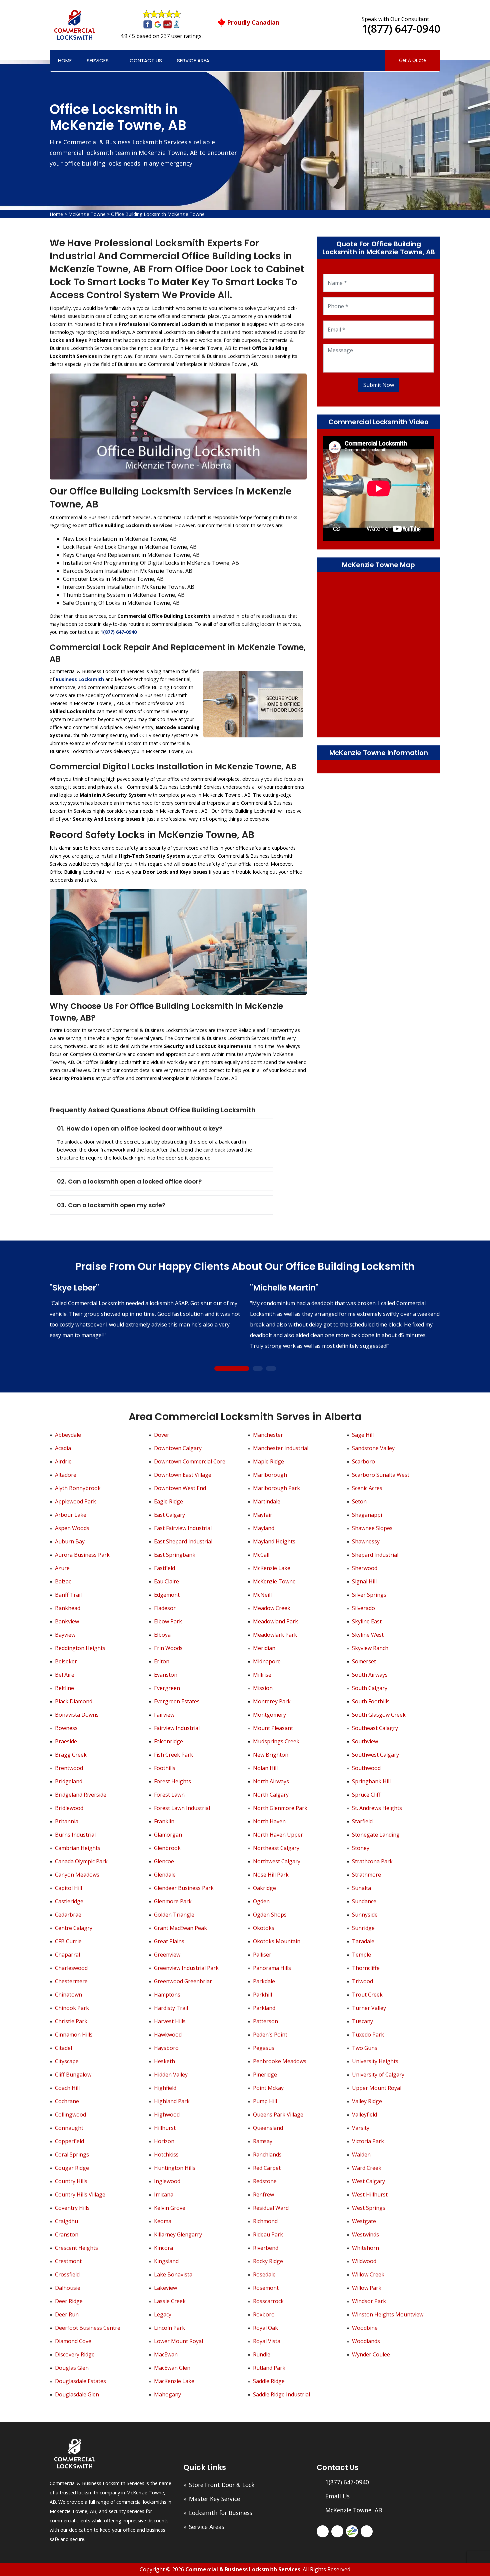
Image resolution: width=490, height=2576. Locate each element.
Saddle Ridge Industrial (281, 2394)
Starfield (362, 1821)
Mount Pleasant (273, 1728)
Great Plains (169, 1941)
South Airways (370, 1675)
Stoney (361, 1848)
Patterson (265, 2021)
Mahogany (167, 2394)
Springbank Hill (371, 1781)
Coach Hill (67, 2088)
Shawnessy (366, 1541)
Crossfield (67, 2274)
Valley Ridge (367, 2101)
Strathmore (366, 1875)
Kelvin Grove (170, 2208)
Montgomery (269, 1715)
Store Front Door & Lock (222, 2485)
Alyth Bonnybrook (78, 1488)
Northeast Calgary (276, 1848)
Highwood (167, 2115)
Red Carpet (267, 2168)
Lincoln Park (169, 2328)
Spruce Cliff (366, 1795)
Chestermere (71, 1981)
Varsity (361, 2128)
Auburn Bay (70, 1541)
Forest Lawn (169, 1795)
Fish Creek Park (173, 1755)
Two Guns (365, 2048)
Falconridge (168, 1741)
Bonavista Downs (77, 1715)
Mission (263, 1688)
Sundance (364, 1901)
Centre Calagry (74, 1928)
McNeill (262, 1595)
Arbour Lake (71, 1515)
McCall (261, 1555)
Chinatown (68, 1995)
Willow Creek (368, 2274)
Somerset (364, 1661)
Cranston (67, 2234)
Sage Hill (363, 1435)
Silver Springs (369, 1595)
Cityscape (67, 2061)
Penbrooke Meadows (280, 2061)
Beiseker (66, 1661)
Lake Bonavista (173, 2274)
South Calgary (370, 1688)
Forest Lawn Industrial (182, 1808)
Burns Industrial (75, 1835)
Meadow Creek (272, 1608)
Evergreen (167, 1688)
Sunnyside (365, 1915)
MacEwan (166, 2354)
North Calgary (271, 1795)
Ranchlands (267, 2154)
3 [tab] (271, 1369)
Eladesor (165, 1608)
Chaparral (67, 1955)
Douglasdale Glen (77, 2394)
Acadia (63, 1448)
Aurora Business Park (82, 1555)
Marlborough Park (276, 1488)
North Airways (271, 1781)
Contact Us (146, 60)
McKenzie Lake (272, 1568)
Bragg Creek (71, 1755)
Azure (62, 1568)
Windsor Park (369, 2301)
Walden (361, 2154)
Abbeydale (68, 1435)
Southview (365, 1741)
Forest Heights (172, 1781)
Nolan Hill (265, 1768)
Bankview (67, 1621)
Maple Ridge (268, 1461)
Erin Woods (168, 1648)
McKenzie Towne (87, 214)
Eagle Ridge (168, 1501)
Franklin (164, 1821)
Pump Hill (265, 2101)
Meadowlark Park (275, 1635)
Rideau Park (268, 2234)
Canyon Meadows (77, 1875)
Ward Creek (367, 2168)
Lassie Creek (170, 2301)
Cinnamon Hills (74, 2035)
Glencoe (164, 1861)
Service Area (193, 60)
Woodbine (365, 2328)
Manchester (268, 1435)
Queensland (268, 2128)
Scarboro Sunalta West (381, 1475)
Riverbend (266, 2248)
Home (65, 60)
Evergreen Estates (177, 1701)
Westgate (364, 2221)
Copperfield (69, 2141)
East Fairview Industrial (183, 1528)
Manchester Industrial (281, 1448)
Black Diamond (74, 1701)
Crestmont (68, 2261)
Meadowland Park (275, 1621)
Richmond (265, 2221)
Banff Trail (68, 1595)
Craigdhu (66, 2221)
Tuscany (362, 2021)
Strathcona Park (372, 1861)
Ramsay (263, 2141)
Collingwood (70, 2115)
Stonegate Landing (376, 1835)
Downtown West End (180, 1488)
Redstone (265, 2181)
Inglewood (167, 2181)
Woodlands (366, 2341)
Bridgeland (69, 1781)
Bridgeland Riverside (81, 1795)
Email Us (337, 2496)
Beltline (64, 1688)
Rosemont (266, 2288)
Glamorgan (168, 1835)
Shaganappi (367, 1515)
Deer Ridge (69, 2301)
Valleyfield (364, 2115)
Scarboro (363, 1461)
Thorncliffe (366, 1968)
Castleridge (69, 1901)
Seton (359, 1501)
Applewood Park (75, 1501)
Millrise (262, 1675)
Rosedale (264, 2274)
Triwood (362, 1981)
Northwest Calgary (277, 1861)
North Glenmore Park (280, 1808)
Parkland (264, 2008)
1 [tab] (232, 1369)
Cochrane (67, 2101)
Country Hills (71, 2181)
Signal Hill (364, 1581)
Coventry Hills (72, 2208)
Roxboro (264, 2314)
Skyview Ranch (370, 1648)
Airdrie (63, 1461)
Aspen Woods (72, 1528)
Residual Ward (271, 2208)
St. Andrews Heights (377, 1808)
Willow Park (367, 2288)
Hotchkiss (166, 2154)
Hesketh (164, 2061)
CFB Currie (68, 1941)
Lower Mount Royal (178, 2341)
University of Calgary (378, 2075)
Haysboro (166, 2048)
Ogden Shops (270, 1915)
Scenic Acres (367, 1488)
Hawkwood (168, 2035)
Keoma (163, 2221)
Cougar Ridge (72, 2168)
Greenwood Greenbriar (183, 1981)
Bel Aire (65, 1675)
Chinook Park (72, 2008)
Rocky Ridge (268, 2261)
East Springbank (175, 1555)
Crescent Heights (76, 2248)
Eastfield (164, 1568)
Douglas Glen (72, 2368)
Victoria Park (368, 2141)
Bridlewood (69, 1808)
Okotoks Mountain (277, 1941)
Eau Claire (166, 1581)
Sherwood (365, 1568)
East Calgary (169, 1515)
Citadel (63, 2048)
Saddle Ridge (269, 2381)
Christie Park (71, 2021)
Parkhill (262, 1995)
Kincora (163, 2248)
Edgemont (167, 1595)
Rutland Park (269, 2368)
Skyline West (368, 1635)
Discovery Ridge (75, 2354)
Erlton (162, 1661)
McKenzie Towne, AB (354, 2510)
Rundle (262, 2354)
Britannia (67, 1821)
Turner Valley (369, 2008)
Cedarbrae (68, 1915)
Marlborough (270, 1475)
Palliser (262, 1955)
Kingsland (166, 2261)
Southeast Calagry (375, 1728)
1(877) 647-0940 (401, 28)
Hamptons (167, 1995)
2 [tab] (257, 1369)
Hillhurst (165, 2128)
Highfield (165, 2088)
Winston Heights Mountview (388, 2314)
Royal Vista (267, 2341)
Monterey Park (272, 1701)
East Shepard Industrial (183, 1541)
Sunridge (363, 1928)
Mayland (264, 1528)
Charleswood (71, 1968)
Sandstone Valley (373, 1448)
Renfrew (263, 2194)
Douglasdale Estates (80, 2381)
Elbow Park (168, 1621)
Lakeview (165, 2288)
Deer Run (67, 2314)
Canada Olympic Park (81, 1861)
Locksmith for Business (221, 2513)
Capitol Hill (68, 1888)
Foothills (165, 1768)
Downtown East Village (183, 1475)
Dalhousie (68, 2288)
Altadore (66, 1475)
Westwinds (365, 2234)
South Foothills (371, 1701)
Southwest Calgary (375, 1755)
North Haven (269, 1821)
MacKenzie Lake (174, 2381)
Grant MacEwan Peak (180, 1928)
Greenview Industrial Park (186, 1968)
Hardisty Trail (171, 2008)
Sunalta (361, 1888)
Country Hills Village (80, 2194)
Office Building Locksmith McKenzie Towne (158, 214)
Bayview (65, 1635)
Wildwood (364, 2261)
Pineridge (265, 2075)
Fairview (164, 1715)
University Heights (375, 2061)
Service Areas (207, 2527)
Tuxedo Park (368, 2035)
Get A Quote (412, 60)
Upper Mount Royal (377, 2088)
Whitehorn (365, 2248)
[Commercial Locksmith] (75, 24)
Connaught (69, 2128)
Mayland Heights (274, 1541)
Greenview (167, 1955)
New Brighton (271, 1755)
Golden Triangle (174, 1915)
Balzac (63, 1581)
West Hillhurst (370, 2194)
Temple (361, 1955)
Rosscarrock (268, 2301)
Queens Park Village (278, 2115)
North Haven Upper (278, 1835)
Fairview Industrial (177, 1728)
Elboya (162, 1635)
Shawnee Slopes (372, 1528)
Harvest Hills (170, 2021)
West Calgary (368, 2181)
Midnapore (267, 1661)
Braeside (66, 1741)
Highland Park (172, 2101)
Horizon (164, 2141)
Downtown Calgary (178, 1448)
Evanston (166, 1675)
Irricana (164, 2194)
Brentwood (69, 1768)
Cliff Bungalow (73, 2075)
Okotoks (264, 1928)
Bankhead (68, 1608)
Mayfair (263, 1515)
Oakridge (264, 1888)
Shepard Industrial (375, 1555)
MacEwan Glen (172, 2368)
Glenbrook (167, 1848)
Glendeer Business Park (184, 1888)
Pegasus (264, 2048)
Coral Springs (72, 2154)
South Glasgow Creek (379, 1715)
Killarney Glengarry (178, 2234)
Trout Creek (367, 1995)
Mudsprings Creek (276, 1741)
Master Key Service (214, 2499)
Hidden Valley (171, 2075)
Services (98, 60)
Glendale (165, 1875)
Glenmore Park (173, 1901)
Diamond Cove (73, 2341)
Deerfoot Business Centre (88, 2328)
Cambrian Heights (78, 1848)
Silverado (363, 1608)
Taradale (363, 1941)
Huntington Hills (175, 2168)
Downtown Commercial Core (190, 1461)
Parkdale (264, 1981)
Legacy (163, 2314)
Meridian (264, 1648)
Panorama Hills (272, 1968)
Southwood (366, 1768)
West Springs (369, 2208)
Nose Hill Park (271, 1875)
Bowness (66, 1728)
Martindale (267, 1501)
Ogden (261, 1901)
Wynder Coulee (371, 2354)
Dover (162, 1435)
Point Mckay (268, 2088)
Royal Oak (265, 2328)
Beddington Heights (80, 1648)
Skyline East (367, 1621)
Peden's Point (270, 2035)
